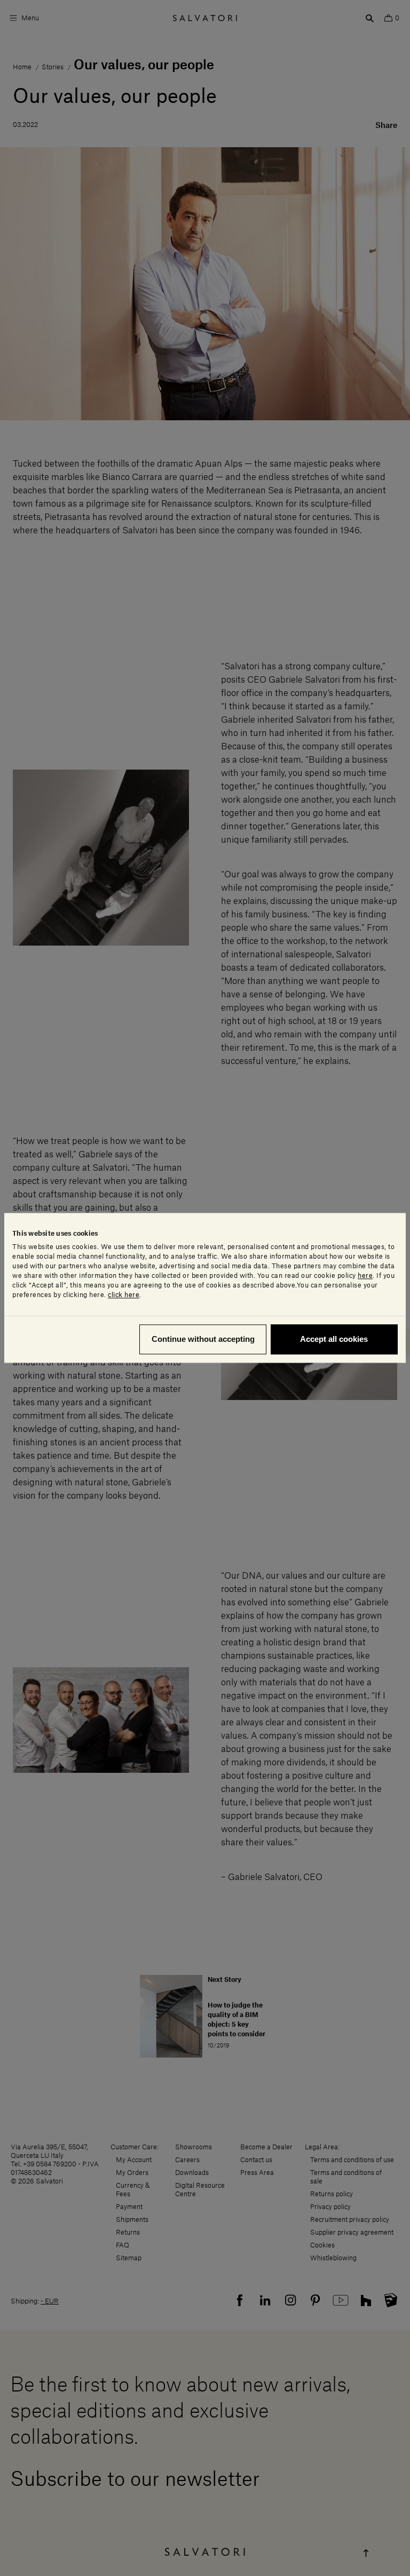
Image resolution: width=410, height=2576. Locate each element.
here (365, 1276)
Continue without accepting (203, 1339)
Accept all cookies (334, 1339)
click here (124, 1295)
